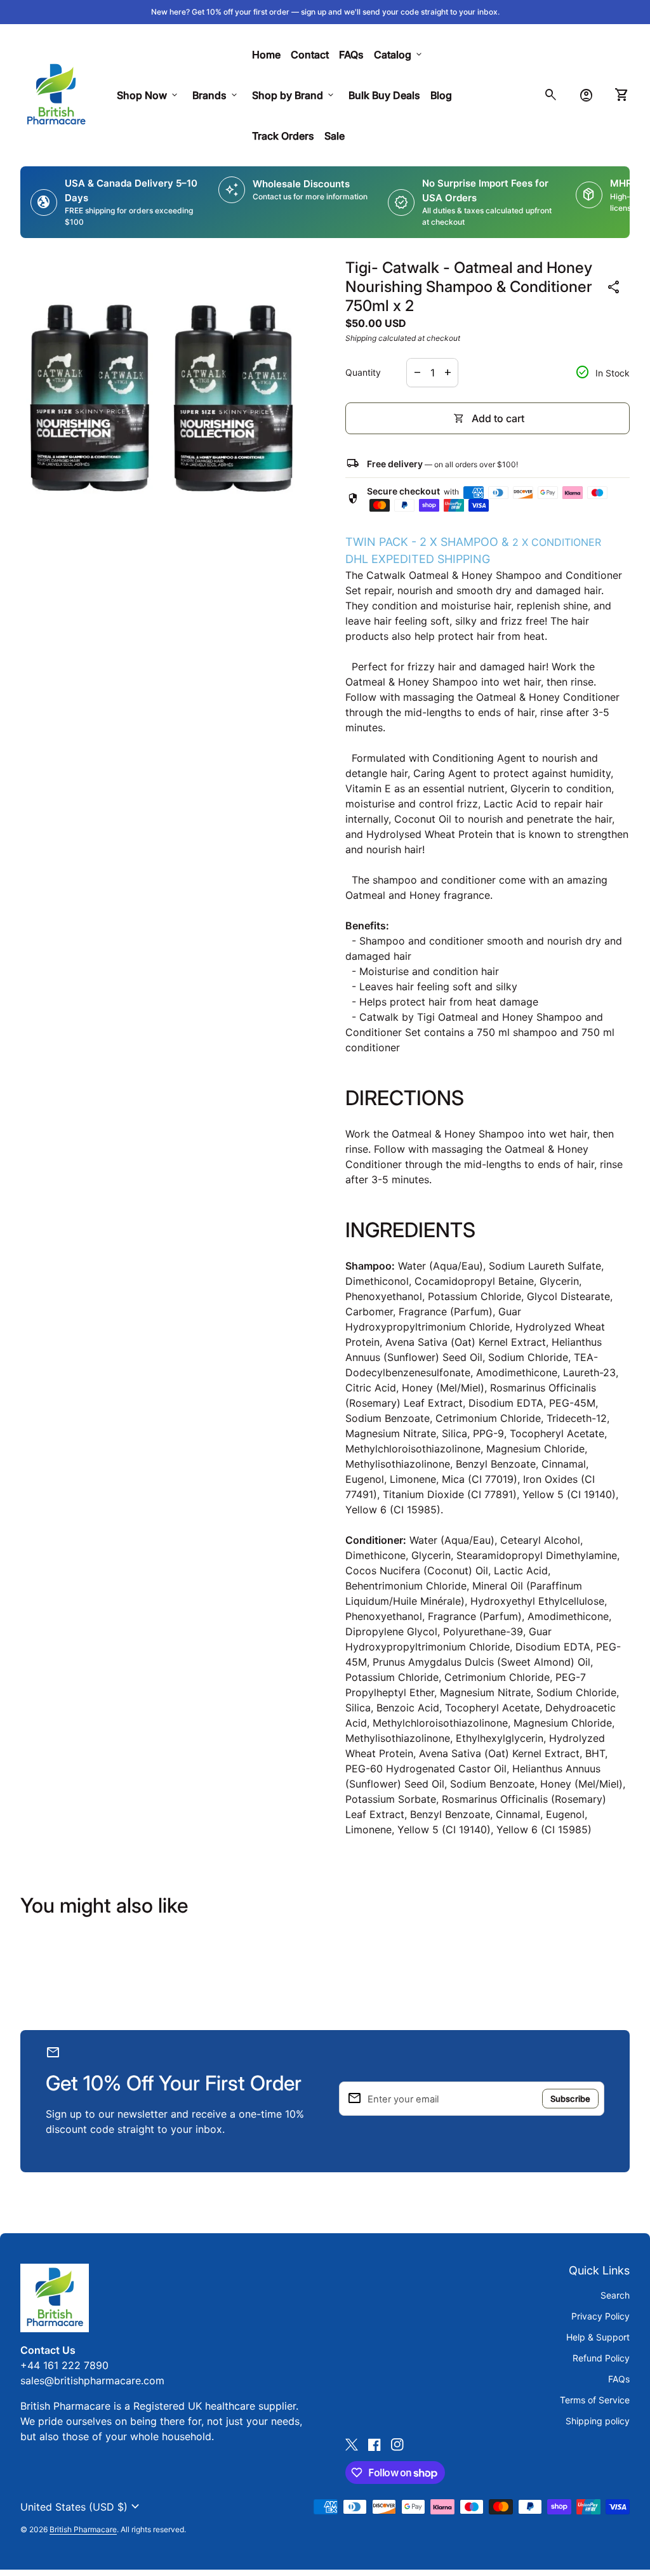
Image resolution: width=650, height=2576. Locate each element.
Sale (335, 136)
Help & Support (598, 2337)
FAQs (351, 55)
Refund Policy (601, 2358)
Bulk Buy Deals (384, 95)
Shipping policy (598, 2421)
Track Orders (286, 136)
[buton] (82, 2507)
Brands (216, 95)
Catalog (399, 55)
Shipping (361, 338)
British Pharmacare (83, 2529)
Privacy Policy (600, 2316)
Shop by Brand (294, 95)
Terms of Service (595, 2400)
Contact (310, 55)
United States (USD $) (82, 2507)
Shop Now (148, 95)
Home (266, 55)
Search (615, 2295)
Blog (441, 95)
